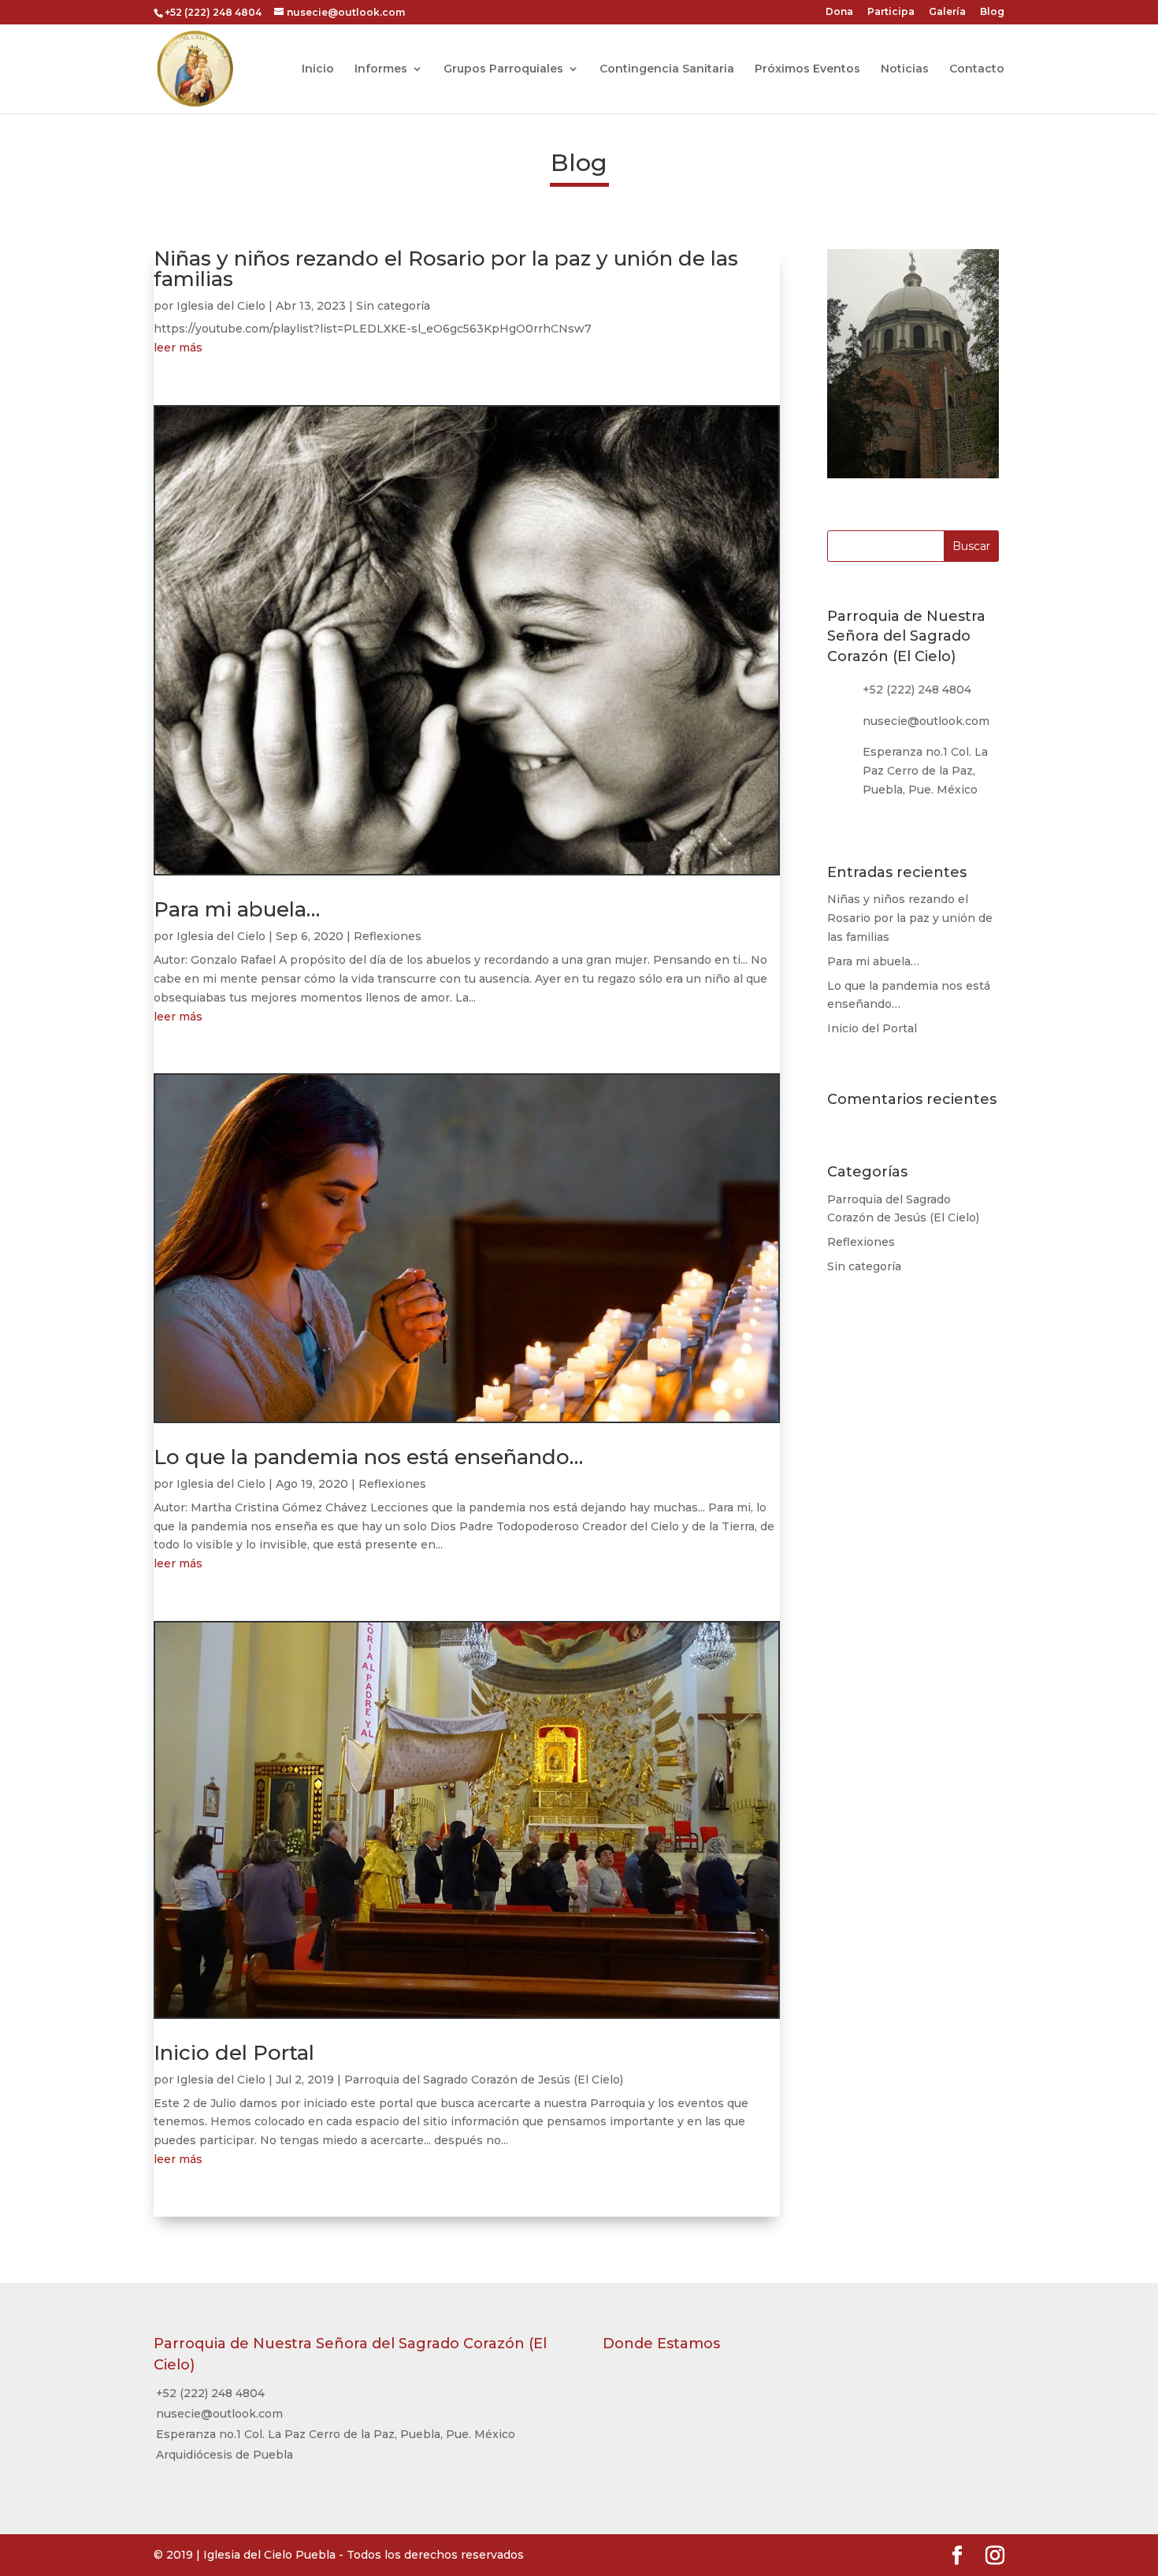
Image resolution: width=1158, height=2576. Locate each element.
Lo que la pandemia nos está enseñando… (368, 1457)
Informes (381, 69)
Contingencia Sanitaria (667, 69)
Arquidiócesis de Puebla (225, 2455)
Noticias (905, 69)
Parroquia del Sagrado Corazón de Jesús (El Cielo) (484, 2080)
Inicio (318, 69)
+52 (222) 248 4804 (917, 690)
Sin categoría (393, 306)
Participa (891, 12)
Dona (839, 12)
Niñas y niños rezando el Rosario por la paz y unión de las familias (446, 269)
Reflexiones (388, 936)
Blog (992, 12)
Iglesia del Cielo (221, 306)
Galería (947, 12)
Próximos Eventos (807, 69)
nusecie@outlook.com (219, 2414)
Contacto (977, 69)
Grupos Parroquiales (503, 69)
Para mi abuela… (237, 909)
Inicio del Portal (234, 2053)
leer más (178, 348)
